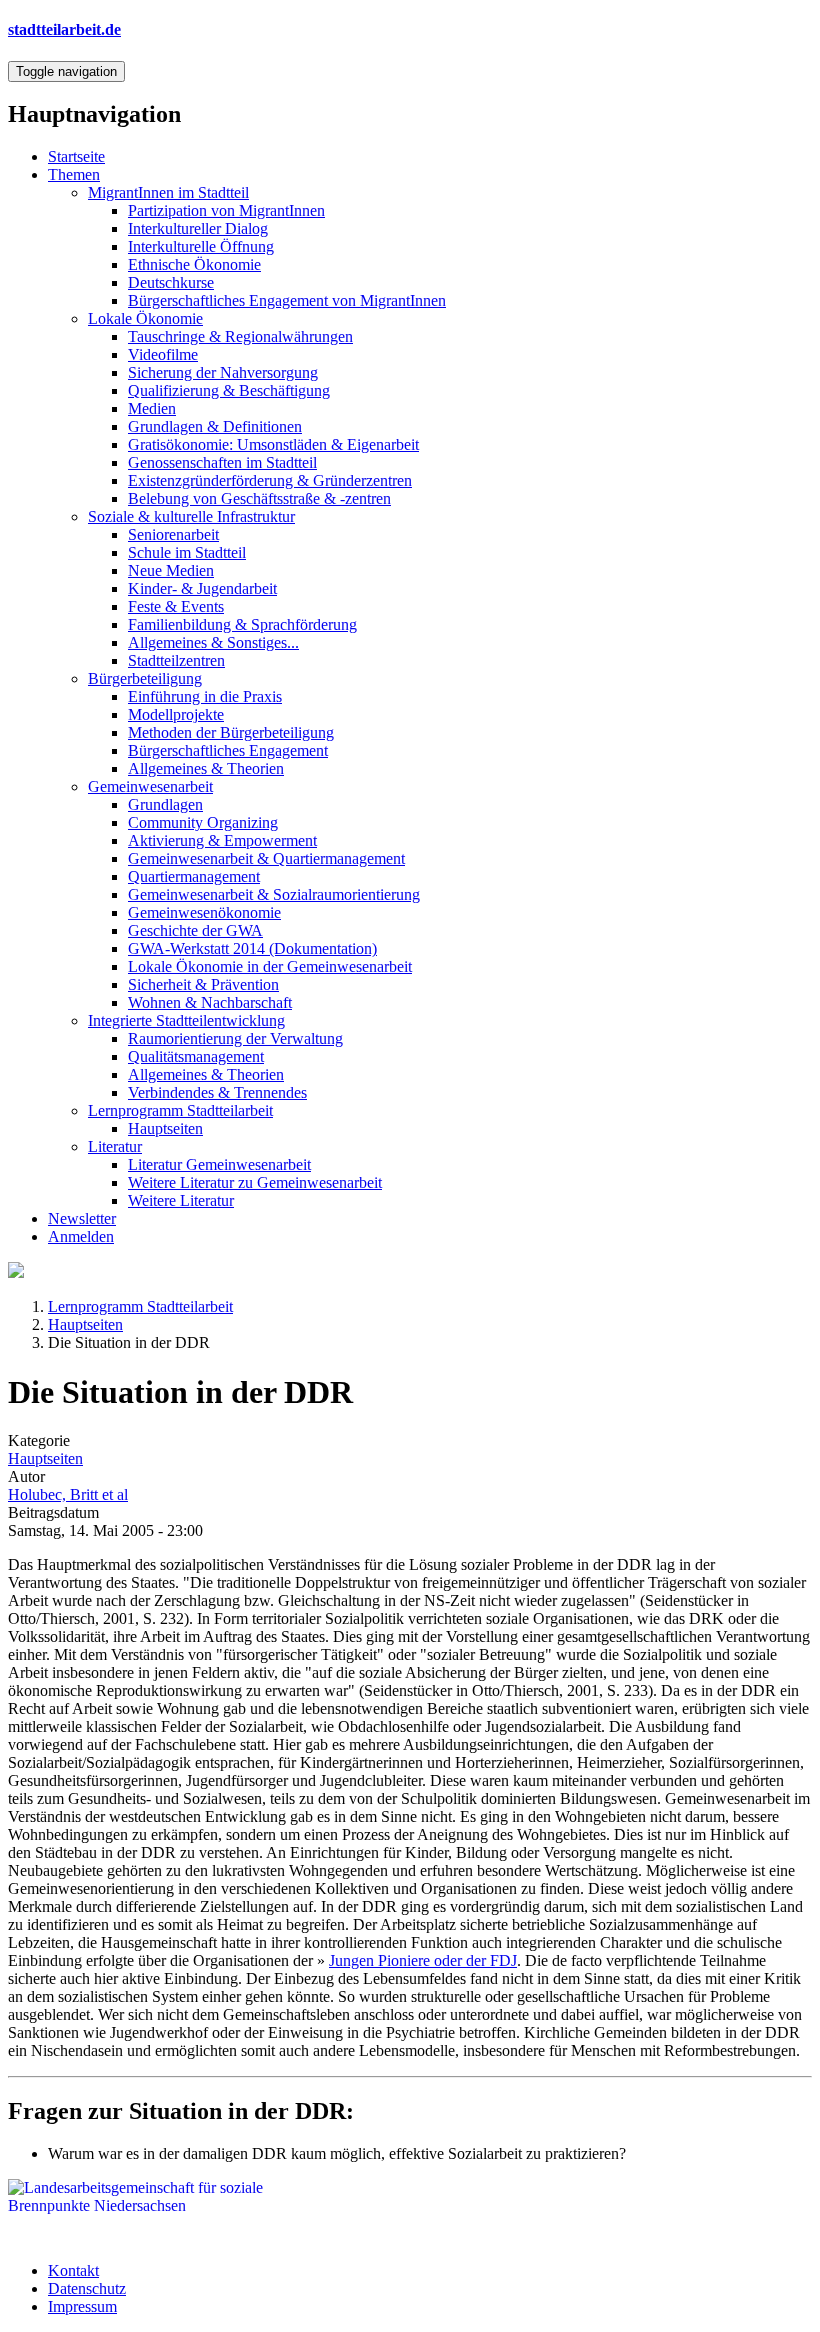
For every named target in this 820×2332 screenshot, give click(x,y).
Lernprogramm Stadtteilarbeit (180, 1110)
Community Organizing (203, 822)
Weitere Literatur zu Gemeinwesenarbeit (255, 1182)
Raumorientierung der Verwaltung (235, 1038)
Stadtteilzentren (176, 660)
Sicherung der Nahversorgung (223, 372)
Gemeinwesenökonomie (204, 912)
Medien (152, 408)
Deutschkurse (171, 282)
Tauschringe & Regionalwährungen (240, 336)
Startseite (76, 156)
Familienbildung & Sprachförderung (242, 624)
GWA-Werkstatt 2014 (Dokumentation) (252, 948)
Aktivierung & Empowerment (222, 840)
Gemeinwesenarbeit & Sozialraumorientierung (274, 894)
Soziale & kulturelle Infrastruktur (191, 516)
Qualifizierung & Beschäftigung (229, 390)
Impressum (82, 2306)
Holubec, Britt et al (68, 1494)
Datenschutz (87, 2288)
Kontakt (73, 2270)
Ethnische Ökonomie (194, 264)
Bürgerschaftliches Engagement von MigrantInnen (287, 300)
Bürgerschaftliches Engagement (228, 750)
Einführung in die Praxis (205, 696)
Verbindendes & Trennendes (217, 1092)
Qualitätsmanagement (196, 1056)
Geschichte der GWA (195, 930)
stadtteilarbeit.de (64, 29)
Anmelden (81, 1236)
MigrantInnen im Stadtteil (168, 192)
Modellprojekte (176, 714)
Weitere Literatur (181, 1200)
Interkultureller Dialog (198, 228)
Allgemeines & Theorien (206, 768)
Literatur (115, 1146)
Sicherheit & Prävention (203, 984)
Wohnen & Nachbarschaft (210, 1002)
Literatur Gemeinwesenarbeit (219, 1164)
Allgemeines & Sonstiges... (213, 642)
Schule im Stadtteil (187, 552)
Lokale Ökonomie (145, 318)
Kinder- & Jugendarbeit (202, 588)
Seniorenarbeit (173, 534)
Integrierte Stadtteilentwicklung (186, 1020)
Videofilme (163, 354)
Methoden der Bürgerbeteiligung (231, 732)
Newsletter (82, 1218)
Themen (74, 174)
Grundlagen (165, 804)
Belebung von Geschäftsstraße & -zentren (259, 498)
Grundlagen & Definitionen (215, 426)
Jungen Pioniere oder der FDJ (423, 1960)
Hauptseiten (165, 1128)
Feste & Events (176, 606)
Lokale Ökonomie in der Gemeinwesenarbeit (270, 966)
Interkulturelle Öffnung (201, 246)
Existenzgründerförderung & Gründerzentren (270, 480)
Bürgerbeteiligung (145, 678)
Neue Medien (171, 570)
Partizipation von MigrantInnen (226, 210)
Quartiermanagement (194, 876)
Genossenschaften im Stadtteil (222, 462)
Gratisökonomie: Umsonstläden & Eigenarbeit (273, 444)
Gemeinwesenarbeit (150, 786)
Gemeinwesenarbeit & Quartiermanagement (266, 858)
